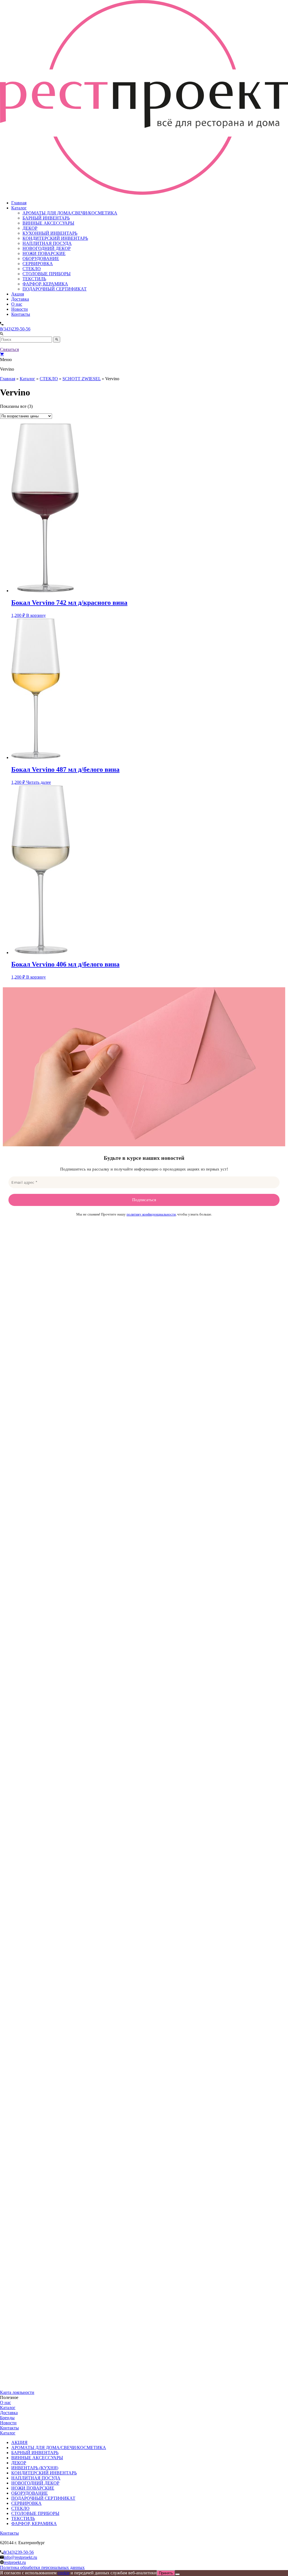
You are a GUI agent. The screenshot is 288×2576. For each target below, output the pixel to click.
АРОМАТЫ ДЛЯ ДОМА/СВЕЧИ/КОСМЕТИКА (70, 213)
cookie (64, 2573)
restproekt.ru (15, 2562)
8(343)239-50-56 (15, 329)
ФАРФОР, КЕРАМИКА (45, 284)
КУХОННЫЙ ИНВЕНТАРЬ (50, 233)
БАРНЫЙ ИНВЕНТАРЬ (46, 218)
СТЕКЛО (32, 269)
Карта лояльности (17, 2392)
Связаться (9, 349)
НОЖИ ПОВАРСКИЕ (44, 253)
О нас (17, 304)
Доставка (20, 299)
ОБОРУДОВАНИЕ (41, 259)
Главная (19, 203)
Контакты (21, 314)
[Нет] (177, 2574)
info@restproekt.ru (20, 2557)
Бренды (7, 2418)
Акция (18, 294)
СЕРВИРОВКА (38, 264)
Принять (166, 2573)
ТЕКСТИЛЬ (34, 279)
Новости (20, 309)
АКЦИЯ (19, 2442)
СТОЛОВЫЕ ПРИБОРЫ (47, 274)
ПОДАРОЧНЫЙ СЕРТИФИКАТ (55, 289)
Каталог (19, 208)
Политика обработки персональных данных (42, 2567)
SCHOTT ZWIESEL (82, 379)
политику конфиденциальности (151, 1214)
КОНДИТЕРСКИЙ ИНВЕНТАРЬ (55, 238)
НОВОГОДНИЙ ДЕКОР (47, 248)
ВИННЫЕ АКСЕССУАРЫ (48, 223)
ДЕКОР (30, 228)
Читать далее (39, 782)
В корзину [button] (36, 615)
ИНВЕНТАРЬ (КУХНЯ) (35, 2468)
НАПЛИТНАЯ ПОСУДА (47, 243)
